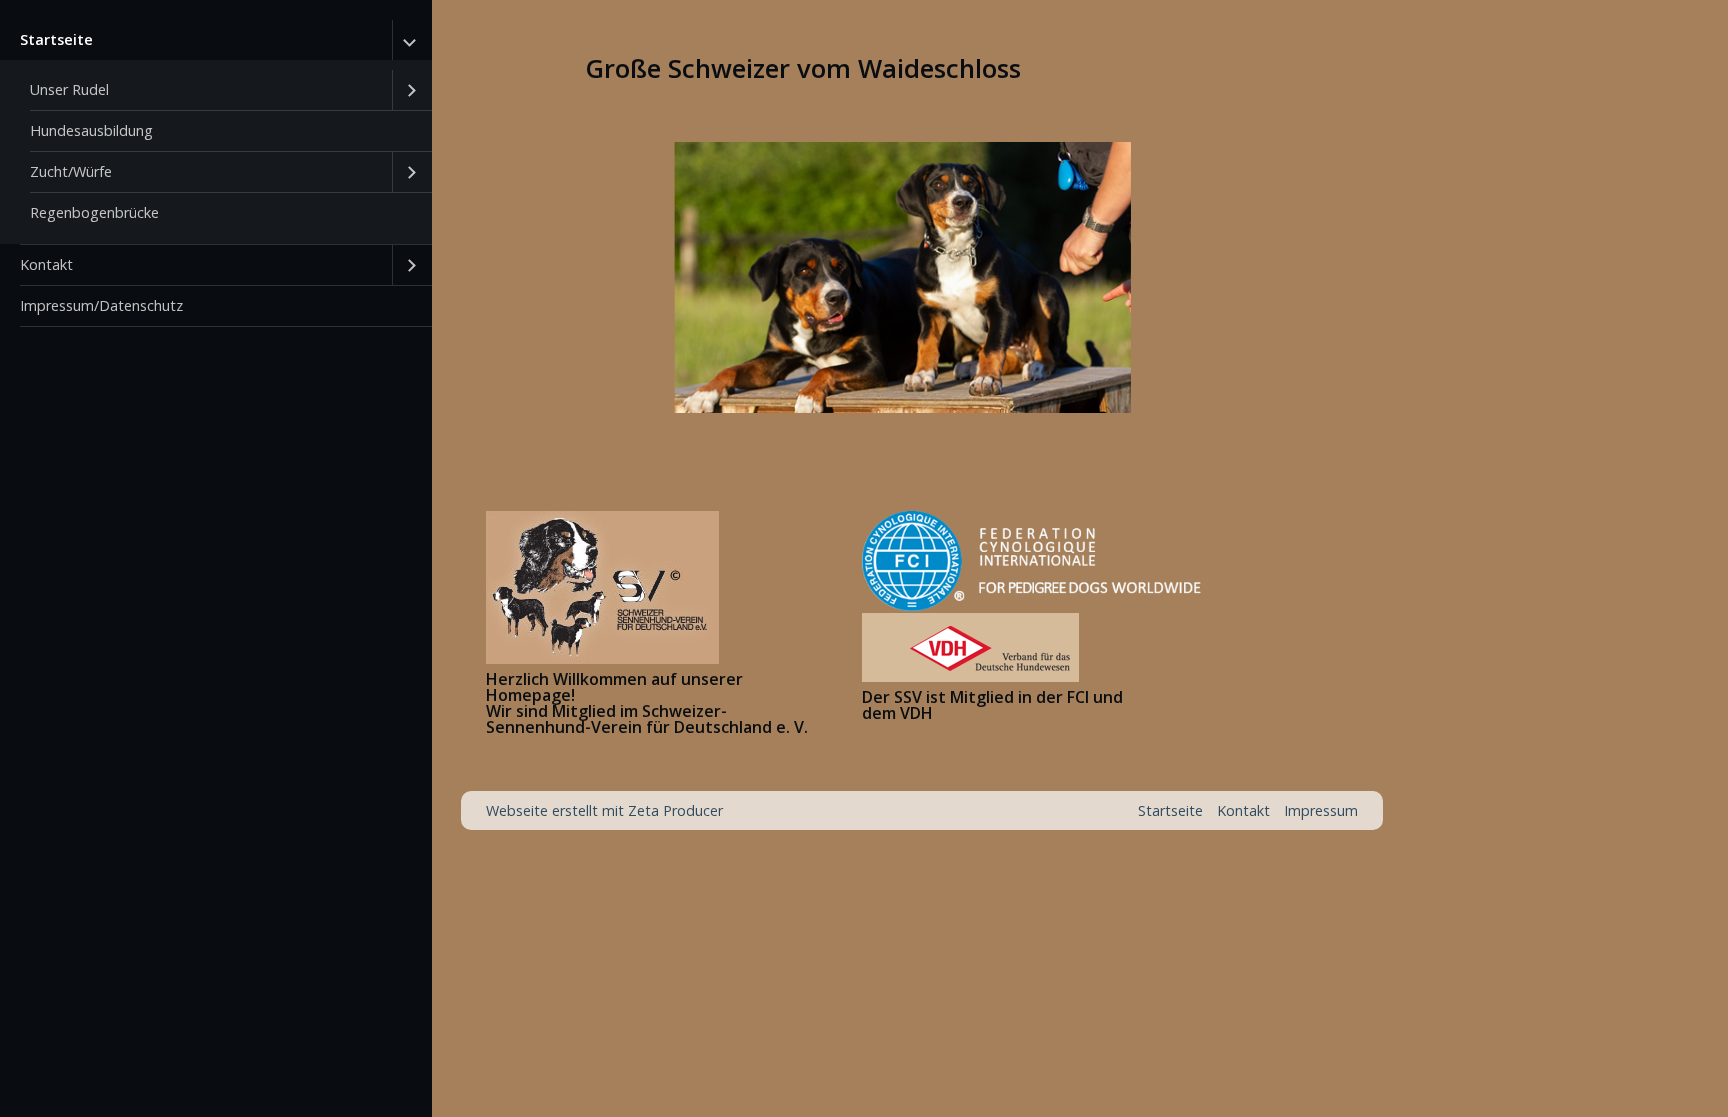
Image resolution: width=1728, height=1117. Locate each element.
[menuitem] (216, 132)
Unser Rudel (69, 89)
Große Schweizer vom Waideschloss (803, 68)
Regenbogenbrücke (94, 212)
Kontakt (46, 264)
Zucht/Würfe (71, 171)
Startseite (56, 39)
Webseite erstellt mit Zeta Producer (604, 810)
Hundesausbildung (91, 130)
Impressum (1321, 810)
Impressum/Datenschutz (101, 305)
